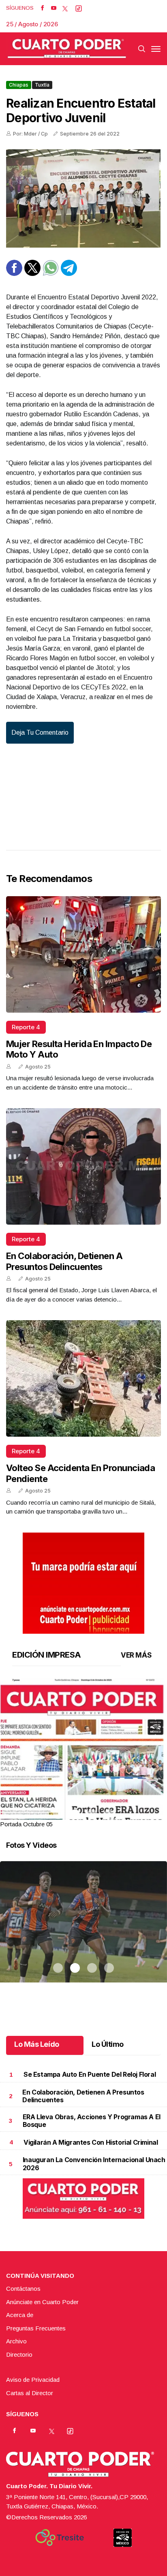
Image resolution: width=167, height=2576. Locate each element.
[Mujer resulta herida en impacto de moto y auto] (83, 954)
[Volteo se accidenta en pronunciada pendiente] (83, 1378)
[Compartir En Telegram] (69, 274)
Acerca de (20, 2315)
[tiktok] (79, 8)
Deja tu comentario (40, 733)
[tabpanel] (83, 1754)
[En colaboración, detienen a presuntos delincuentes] (83, 1166)
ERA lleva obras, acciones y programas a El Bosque (92, 2121)
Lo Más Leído (37, 2044)
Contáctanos (23, 2289)
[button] (83, 1786)
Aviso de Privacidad (33, 2380)
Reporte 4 (26, 1027)
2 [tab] (75, 1814)
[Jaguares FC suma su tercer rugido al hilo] (83, 1932)
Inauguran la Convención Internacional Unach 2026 (94, 2164)
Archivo (16, 2341)
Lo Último (108, 2044)
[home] (67, 49)
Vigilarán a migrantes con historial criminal (91, 2142)
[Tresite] (60, 2538)
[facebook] (42, 8)
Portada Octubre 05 (26, 1824)
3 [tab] (92, 1814)
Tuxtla (42, 85)
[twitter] (65, 8)
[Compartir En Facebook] (14, 274)
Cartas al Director (30, 2393)
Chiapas (19, 85)
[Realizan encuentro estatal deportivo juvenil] (83, 198)
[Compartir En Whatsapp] (51, 274)
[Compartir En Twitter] (32, 274)
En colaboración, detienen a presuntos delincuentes (64, 1261)
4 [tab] (109, 1814)
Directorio (19, 2354)
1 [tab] (58, 1814)
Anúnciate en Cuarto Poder (42, 2302)
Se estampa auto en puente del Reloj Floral (90, 2074)
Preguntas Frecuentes (36, 2328)
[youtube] (54, 8)
